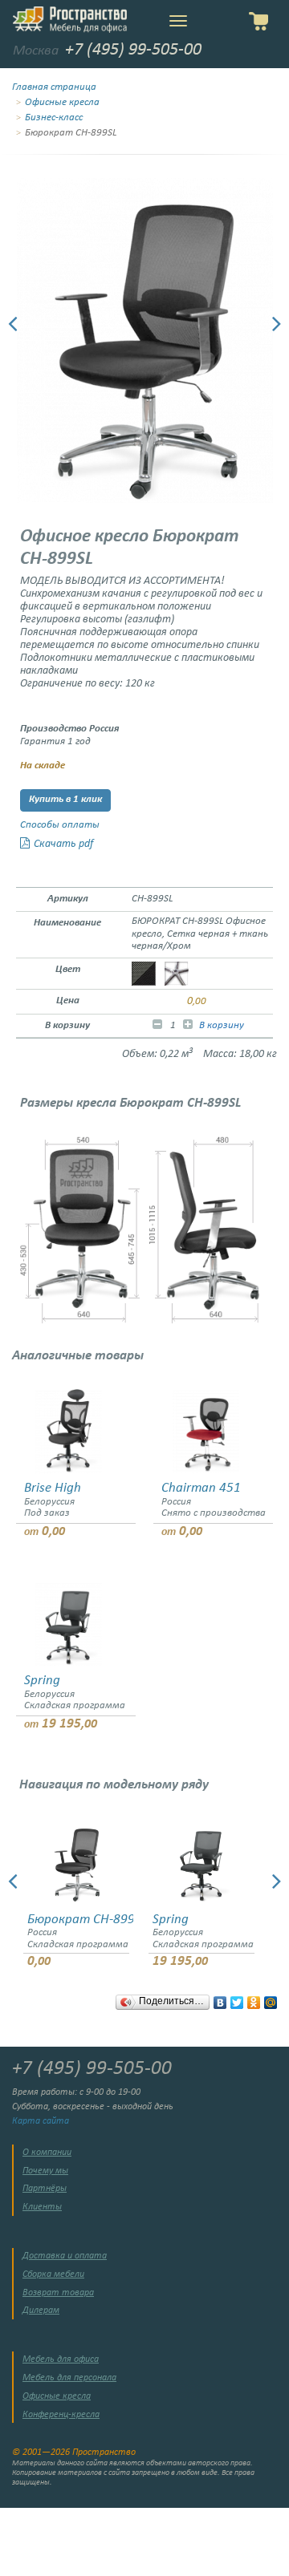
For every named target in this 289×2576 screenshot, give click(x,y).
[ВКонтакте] (220, 1999)
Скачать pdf (63, 844)
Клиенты (42, 2207)
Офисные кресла (62, 103)
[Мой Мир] (271, 1999)
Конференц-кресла (61, 2415)
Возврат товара (58, 2293)
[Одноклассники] (254, 1999)
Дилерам (41, 2311)
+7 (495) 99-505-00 (133, 50)
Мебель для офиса (61, 2359)
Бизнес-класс (54, 118)
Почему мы (45, 2171)
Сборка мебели (53, 2274)
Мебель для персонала (69, 2378)
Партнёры (45, 2189)
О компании (47, 2153)
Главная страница (54, 87)
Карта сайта (41, 2121)
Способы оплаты (60, 825)
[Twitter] (237, 1999)
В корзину (222, 1026)
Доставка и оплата (65, 2256)
